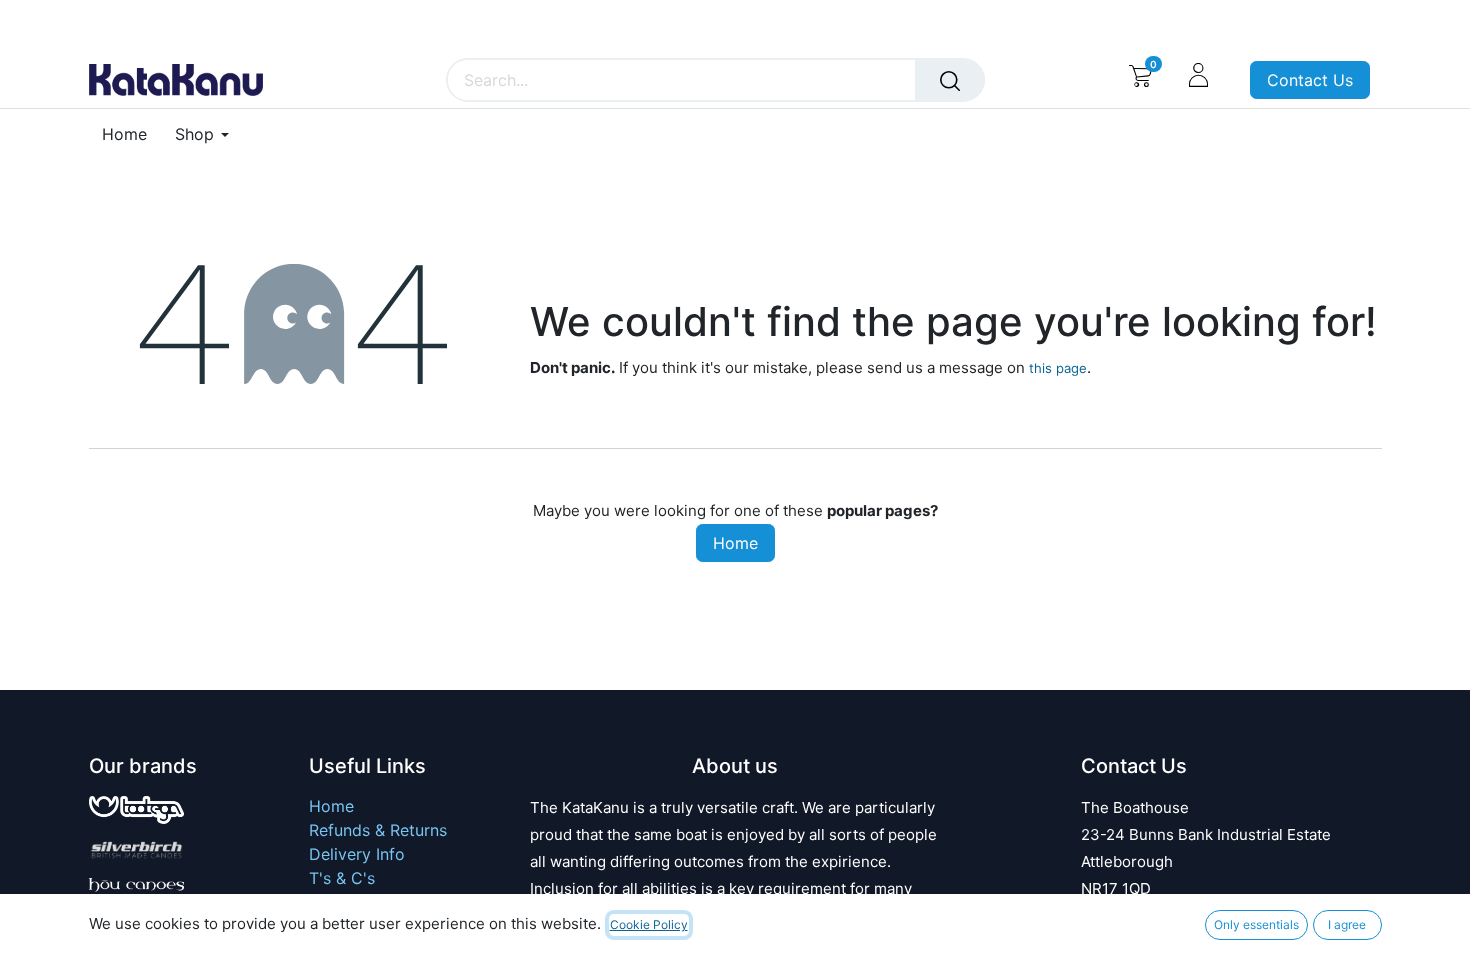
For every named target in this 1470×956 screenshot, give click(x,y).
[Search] (950, 80)
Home (735, 543)
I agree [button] (1347, 924)
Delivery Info (357, 854)
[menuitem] (131, 134)
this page (1058, 368)
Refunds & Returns (378, 830)
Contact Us (1310, 80)
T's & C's (342, 878)
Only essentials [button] (1256, 924)
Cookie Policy (649, 924)
